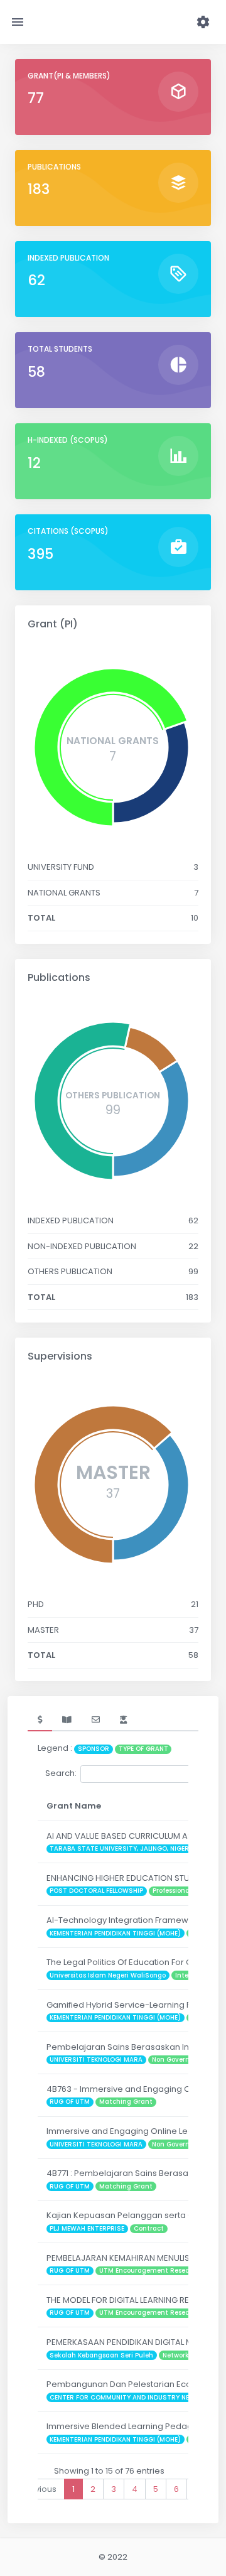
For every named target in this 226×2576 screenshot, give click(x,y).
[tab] (40, 1720)
